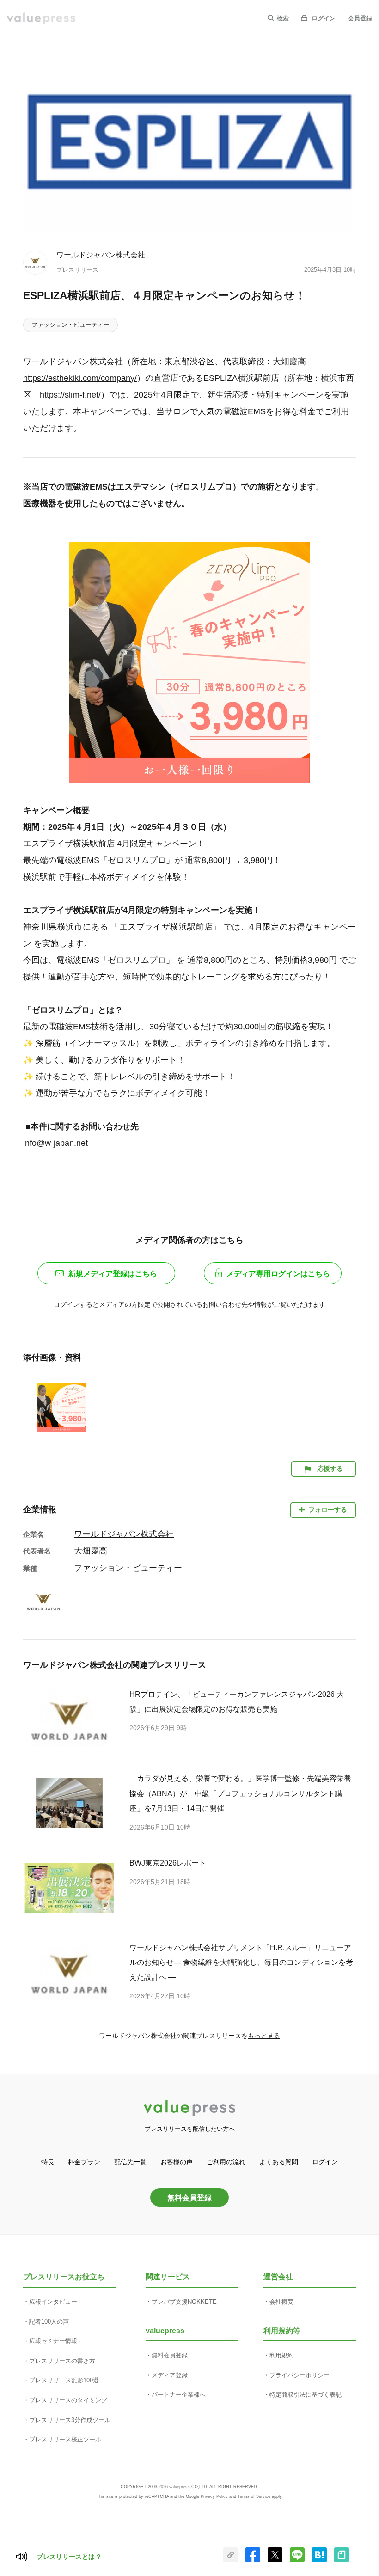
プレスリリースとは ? (69, 2557)
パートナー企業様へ (179, 2395)
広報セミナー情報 (53, 2341)
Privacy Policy (214, 2496)
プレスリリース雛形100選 (64, 2380)
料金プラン (84, 2162)
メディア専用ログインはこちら (278, 1274)
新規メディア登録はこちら (113, 1274)
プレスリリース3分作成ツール (70, 2420)
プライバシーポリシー (300, 2375)
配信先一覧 (130, 2162)
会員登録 (360, 18)
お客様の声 (177, 2162)
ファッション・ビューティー (70, 325)
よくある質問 (279, 2162)
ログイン (324, 18)
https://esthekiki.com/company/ (80, 378)
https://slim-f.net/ (70, 395)
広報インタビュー (53, 2302)
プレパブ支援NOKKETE (184, 2302)
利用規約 (281, 2355)
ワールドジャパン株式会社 (101, 255)
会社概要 (281, 2302)
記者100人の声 (49, 2322)
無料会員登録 (189, 2197)
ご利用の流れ (226, 2162)
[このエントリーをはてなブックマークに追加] (319, 2560)
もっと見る (264, 2036)
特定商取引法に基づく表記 (306, 2395)
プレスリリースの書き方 (62, 2361)
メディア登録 (170, 2375)
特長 (48, 2162)
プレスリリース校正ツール (65, 2439)
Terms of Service (254, 2496)
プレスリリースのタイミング (68, 2400)
